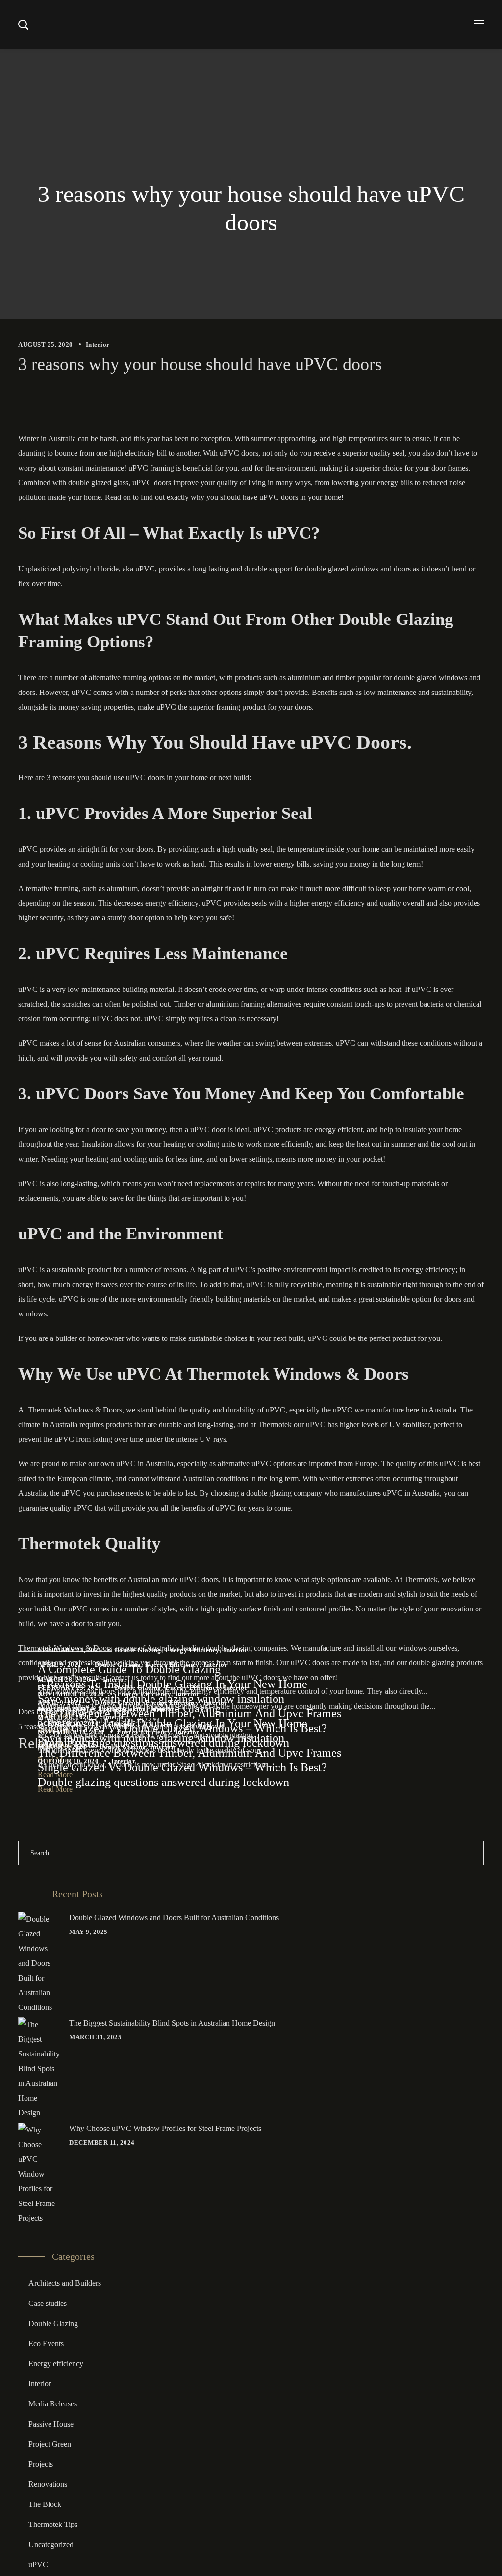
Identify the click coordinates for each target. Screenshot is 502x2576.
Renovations (48, 2484)
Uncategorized (51, 2544)
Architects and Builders (65, 2283)
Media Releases (53, 2404)
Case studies (48, 2303)
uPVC (276, 1410)
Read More (55, 1789)
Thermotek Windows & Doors (75, 1410)
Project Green (50, 2444)
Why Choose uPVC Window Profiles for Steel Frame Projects (165, 2128)
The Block (45, 2504)
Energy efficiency (192, 1650)
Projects (41, 2464)
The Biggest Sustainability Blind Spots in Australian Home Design (172, 2023)
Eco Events (46, 2343)
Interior (98, 344)
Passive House (51, 2424)
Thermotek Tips (53, 2524)
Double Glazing (138, 1650)
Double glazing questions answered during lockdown (163, 1743)
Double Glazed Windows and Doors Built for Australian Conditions (174, 1918)
